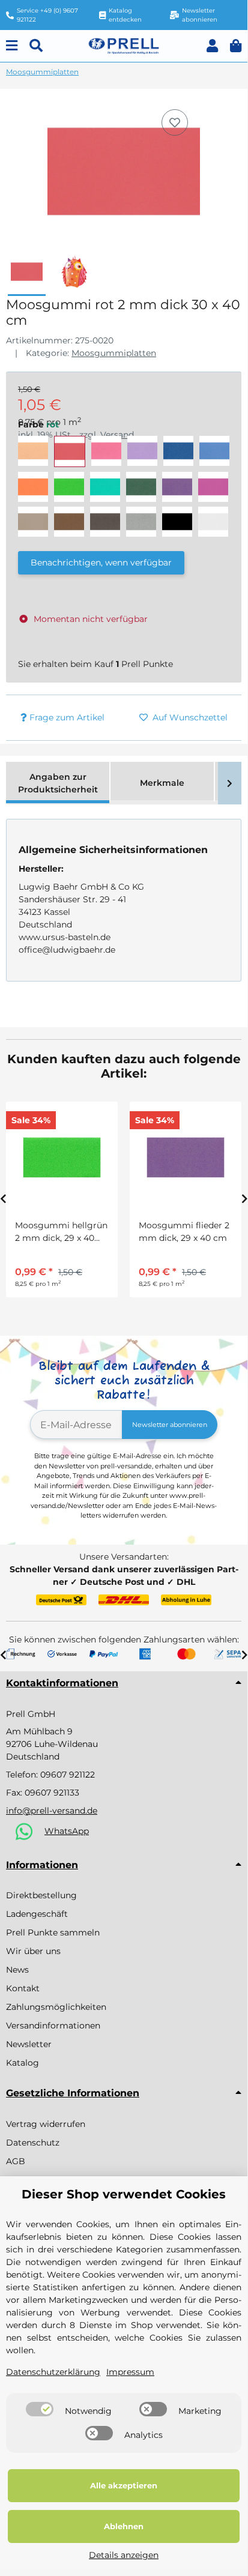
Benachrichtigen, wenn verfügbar (101, 563)
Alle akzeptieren (124, 2485)
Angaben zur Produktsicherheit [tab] (58, 783)
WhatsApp (67, 1831)
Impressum (130, 2372)
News (17, 1970)
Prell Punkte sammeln (53, 1932)
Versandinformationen (53, 2026)
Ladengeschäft (37, 1914)
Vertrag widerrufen (46, 2124)
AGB (16, 2161)
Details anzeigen (124, 2555)
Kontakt (23, 1988)
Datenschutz (33, 2143)
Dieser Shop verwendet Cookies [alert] (124, 2194)
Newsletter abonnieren (170, 1425)
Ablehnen (124, 2526)
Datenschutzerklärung (53, 2372)
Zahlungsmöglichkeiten (56, 2007)
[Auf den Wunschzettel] (175, 122)
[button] (212, 46)
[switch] (40, 2409)
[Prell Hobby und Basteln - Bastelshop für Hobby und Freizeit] (123, 45)
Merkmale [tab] (162, 783)
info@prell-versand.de (52, 1811)
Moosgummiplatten (114, 353)
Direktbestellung (41, 1895)
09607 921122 (68, 1775)
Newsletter (29, 2044)
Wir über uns (33, 1951)
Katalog (23, 2063)
